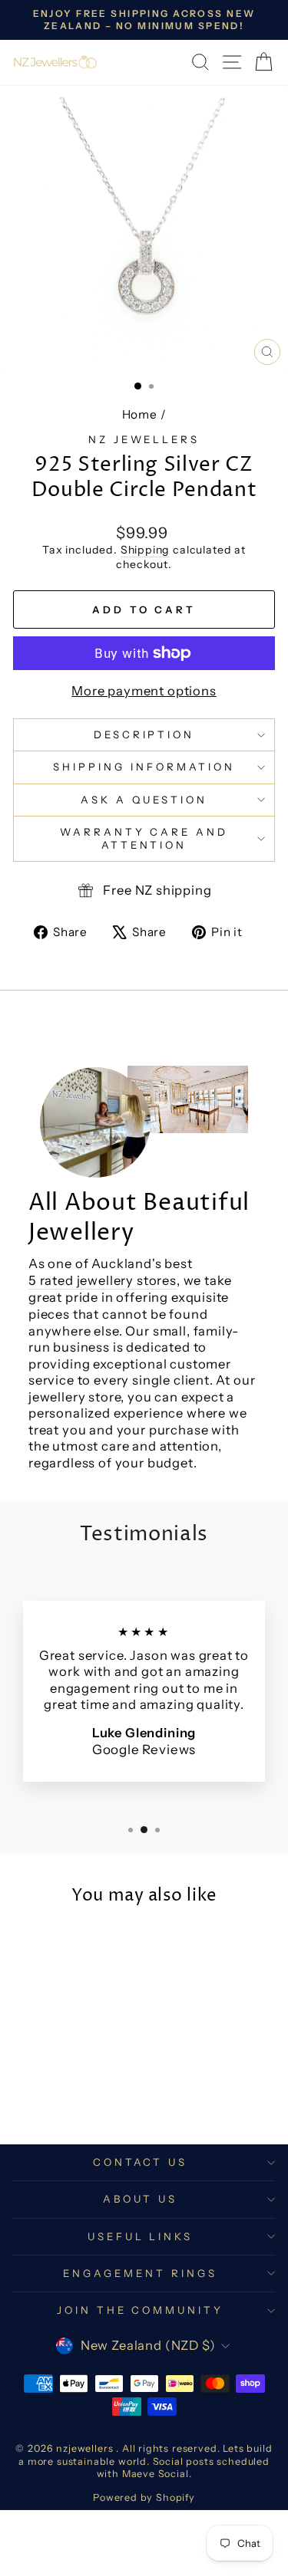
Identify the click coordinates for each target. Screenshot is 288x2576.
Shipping (146, 550)
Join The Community (141, 2310)
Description (144, 734)
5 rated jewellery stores (103, 1280)
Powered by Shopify (144, 2497)
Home (140, 414)
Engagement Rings (140, 2273)
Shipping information (144, 767)
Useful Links (141, 2236)
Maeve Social (156, 2474)
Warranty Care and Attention (144, 838)
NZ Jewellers (144, 439)
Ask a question (144, 800)
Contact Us (141, 2162)
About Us (141, 2199)
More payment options (144, 691)
